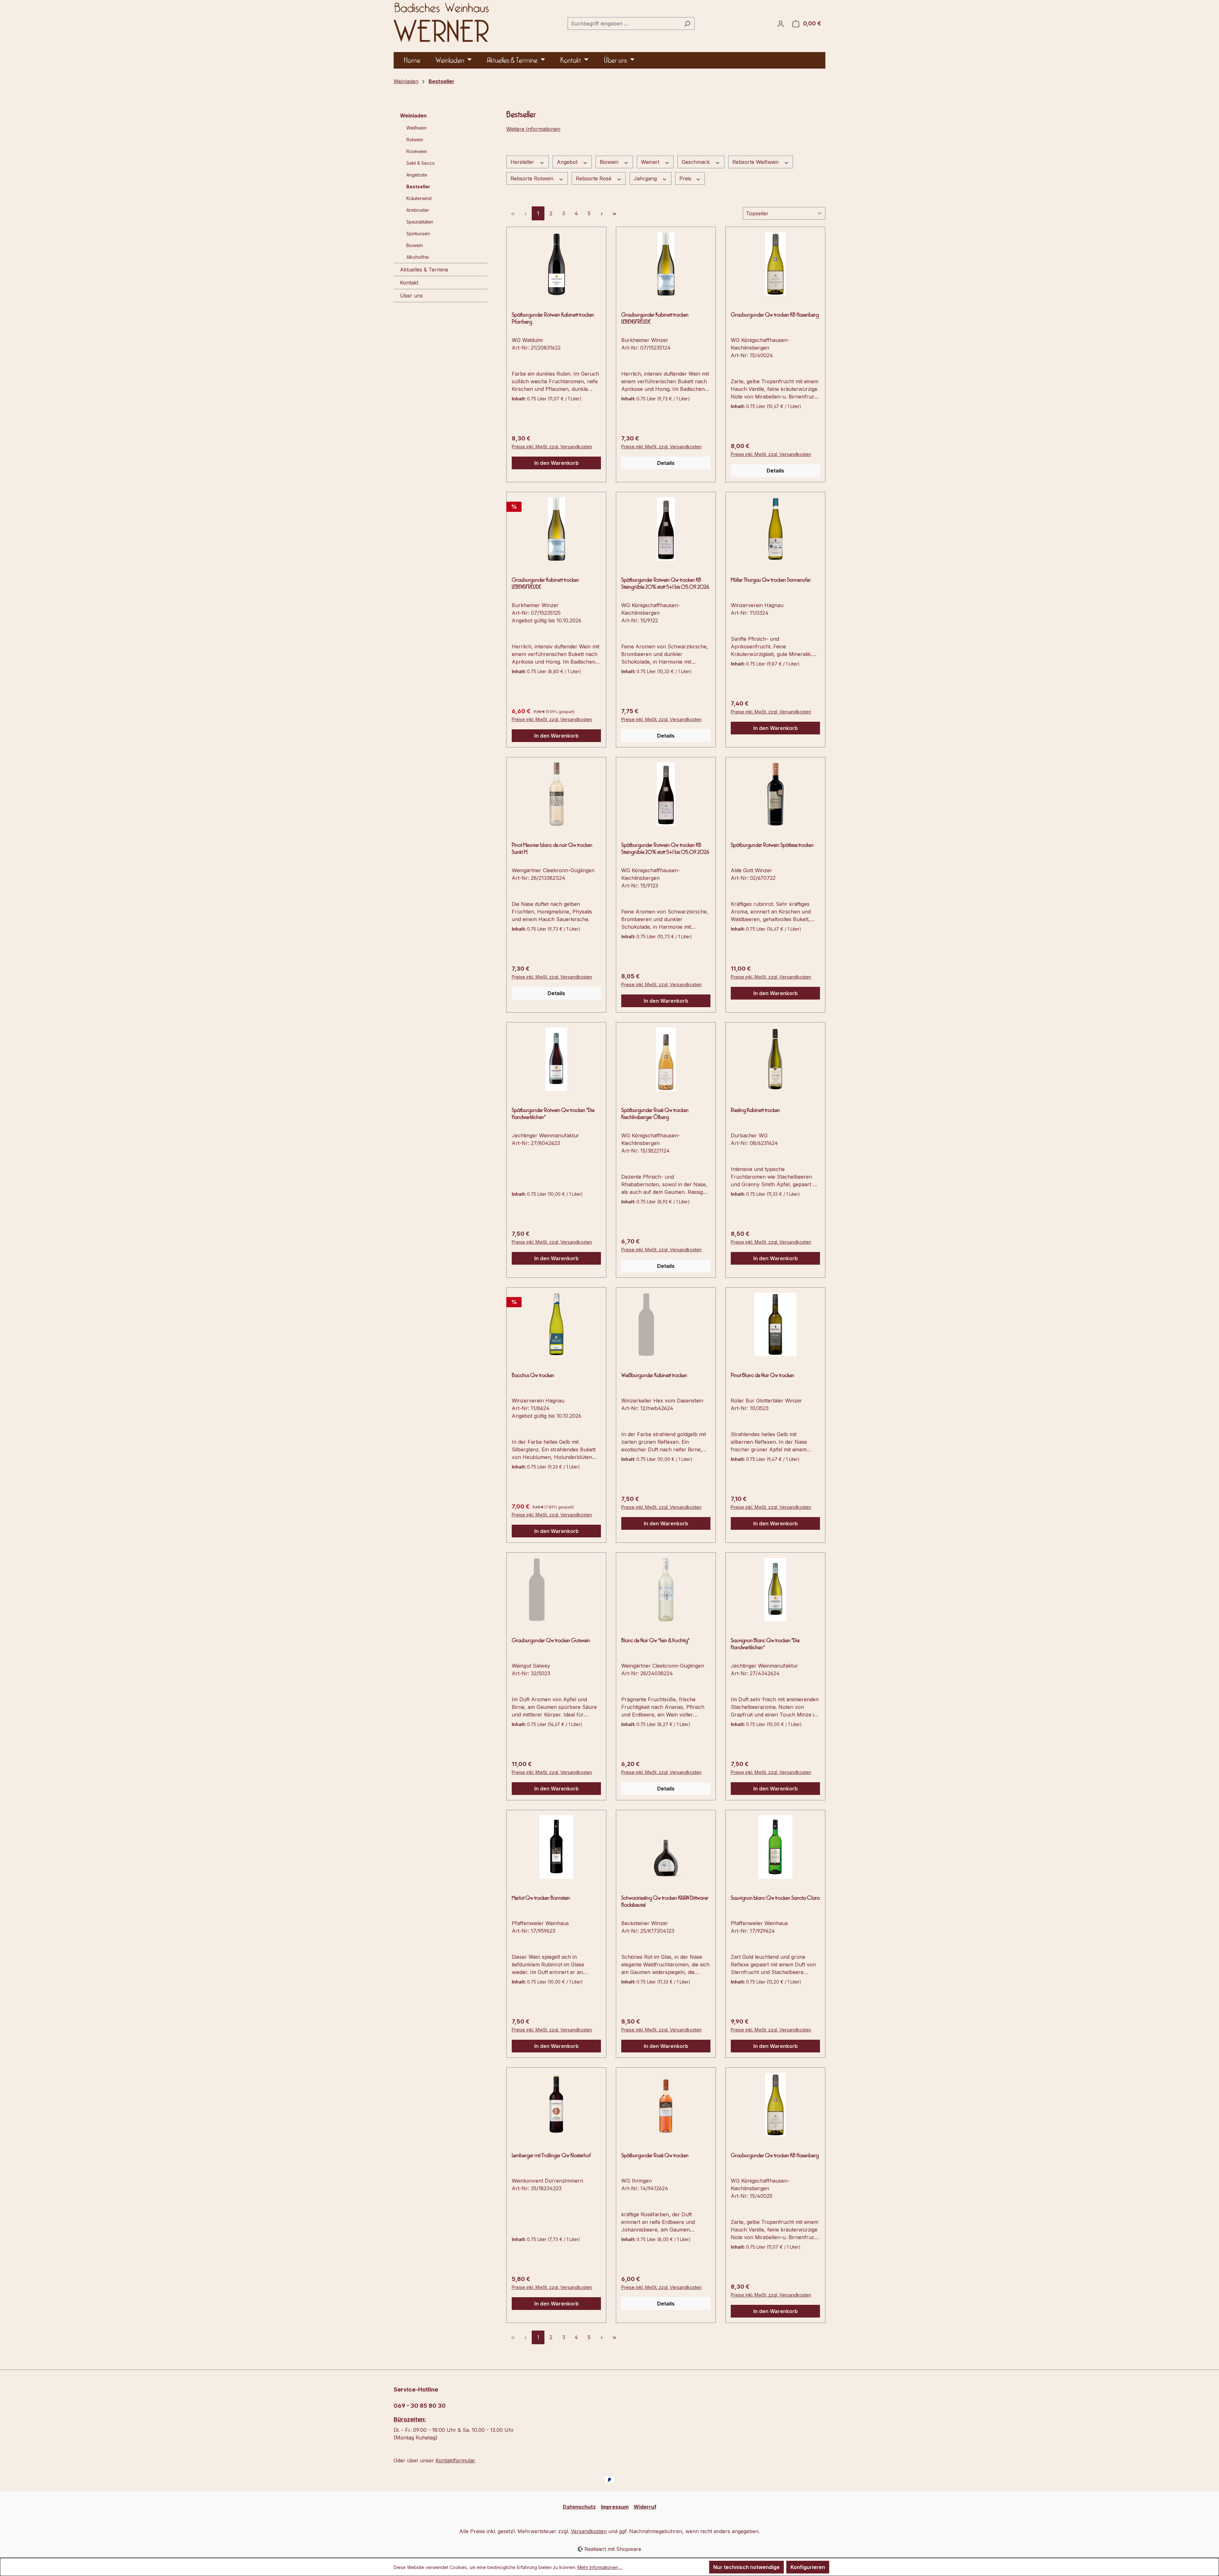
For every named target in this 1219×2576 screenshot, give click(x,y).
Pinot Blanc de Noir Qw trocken (763, 1375)
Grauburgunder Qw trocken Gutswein (551, 1641)
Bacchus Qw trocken (533, 1375)
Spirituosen (418, 234)
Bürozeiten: (410, 2419)
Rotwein (415, 140)
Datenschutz (579, 2507)
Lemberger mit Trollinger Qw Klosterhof (551, 2156)
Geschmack (696, 162)
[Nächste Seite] (602, 213)
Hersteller (523, 162)
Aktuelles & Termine (424, 270)
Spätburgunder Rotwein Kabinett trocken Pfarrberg (553, 318)
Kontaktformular (455, 2460)
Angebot (568, 162)
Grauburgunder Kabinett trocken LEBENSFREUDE (655, 318)
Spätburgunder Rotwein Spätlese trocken (772, 845)
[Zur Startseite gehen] (441, 22)
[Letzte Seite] (614, 213)
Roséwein (417, 151)
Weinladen (413, 116)
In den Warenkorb (556, 463)
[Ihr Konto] (781, 23)
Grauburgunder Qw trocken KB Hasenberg (775, 315)
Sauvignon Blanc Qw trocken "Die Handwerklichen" (765, 1644)
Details (666, 463)
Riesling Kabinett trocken (755, 1110)
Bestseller (418, 187)
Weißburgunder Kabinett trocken (654, 1375)
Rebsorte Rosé (594, 178)
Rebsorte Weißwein (756, 162)
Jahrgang (646, 178)
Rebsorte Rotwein (533, 178)
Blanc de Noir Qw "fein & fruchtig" (655, 1641)
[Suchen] (687, 23)
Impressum (615, 2507)
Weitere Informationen (533, 129)
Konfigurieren (808, 2567)
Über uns (411, 296)
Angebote (417, 175)
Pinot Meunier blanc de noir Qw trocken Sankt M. (552, 849)
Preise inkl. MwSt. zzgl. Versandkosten (552, 447)
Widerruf (645, 2507)
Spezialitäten (420, 222)
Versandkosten (589, 2531)
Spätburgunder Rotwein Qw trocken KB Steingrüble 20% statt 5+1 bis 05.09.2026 (665, 584)
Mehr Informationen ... (600, 2567)
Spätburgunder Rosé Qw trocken (655, 2156)
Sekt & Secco (421, 163)
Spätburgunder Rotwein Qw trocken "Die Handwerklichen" (553, 1114)
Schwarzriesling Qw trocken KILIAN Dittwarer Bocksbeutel (665, 1902)
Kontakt (409, 283)
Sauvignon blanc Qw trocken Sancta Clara (775, 1898)
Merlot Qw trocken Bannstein (541, 1898)
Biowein (415, 245)
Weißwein (416, 128)
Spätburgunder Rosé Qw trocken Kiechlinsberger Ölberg (655, 1114)
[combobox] (624, 23)
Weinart (651, 162)
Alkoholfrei (418, 257)
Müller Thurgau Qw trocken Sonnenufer (771, 580)
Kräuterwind (419, 198)
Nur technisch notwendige (746, 2567)
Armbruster (418, 210)
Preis (686, 178)
